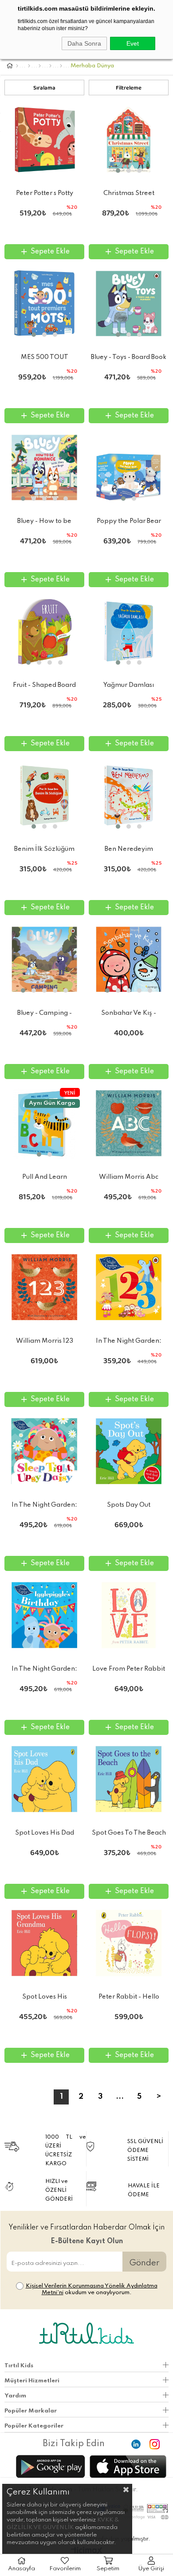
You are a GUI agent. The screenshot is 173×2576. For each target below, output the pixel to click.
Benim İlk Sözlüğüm (44, 849)
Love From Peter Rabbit (129, 1669)
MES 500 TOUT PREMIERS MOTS (45, 359)
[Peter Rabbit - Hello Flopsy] (129, 1943)
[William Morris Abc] (129, 1123)
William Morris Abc (129, 1177)
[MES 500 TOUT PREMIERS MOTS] (44, 304)
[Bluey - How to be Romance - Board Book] (44, 468)
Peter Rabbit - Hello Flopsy (129, 1999)
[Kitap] (29, 66)
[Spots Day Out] (129, 1451)
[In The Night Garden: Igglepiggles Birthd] (44, 1615)
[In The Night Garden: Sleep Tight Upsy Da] (44, 1451)
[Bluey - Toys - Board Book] (129, 304)
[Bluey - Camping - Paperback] (44, 959)
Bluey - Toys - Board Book (129, 357)
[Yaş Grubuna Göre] (40, 66)
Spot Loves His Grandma (45, 1999)
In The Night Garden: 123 (129, 1343)
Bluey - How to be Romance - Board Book (44, 523)
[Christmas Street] (129, 140)
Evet (133, 43)
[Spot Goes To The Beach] (129, 1779)
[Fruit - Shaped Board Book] (44, 631)
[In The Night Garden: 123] (129, 1287)
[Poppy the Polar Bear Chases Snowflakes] (129, 468)
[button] (118, 171)
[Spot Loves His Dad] (44, 1779)
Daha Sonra (84, 43)
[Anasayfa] (17, 66)
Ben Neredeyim (129, 849)
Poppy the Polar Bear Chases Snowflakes (129, 523)
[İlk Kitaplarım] (61, 66)
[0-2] (50, 66)
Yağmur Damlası (129, 685)
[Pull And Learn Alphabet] (44, 1123)
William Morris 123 (45, 1341)
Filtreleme (129, 89)
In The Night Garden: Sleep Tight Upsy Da (44, 1507)
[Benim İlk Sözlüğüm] (44, 795)
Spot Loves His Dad (45, 1833)
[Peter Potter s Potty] (44, 140)
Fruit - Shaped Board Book (44, 687)
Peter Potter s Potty (45, 193)
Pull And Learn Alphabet (45, 1179)
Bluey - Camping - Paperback (45, 1015)
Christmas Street (129, 193)
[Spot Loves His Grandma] (44, 1943)
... (120, 2097)
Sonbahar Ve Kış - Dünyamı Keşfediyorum (129, 1015)
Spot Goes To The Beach (129, 1833)
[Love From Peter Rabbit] (129, 1615)
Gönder (144, 2263)
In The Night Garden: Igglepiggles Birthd (44, 1671)
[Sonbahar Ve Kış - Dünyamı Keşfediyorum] (129, 959)
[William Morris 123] (44, 1287)
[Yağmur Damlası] (129, 631)
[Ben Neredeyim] (129, 795)
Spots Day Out (129, 1505)
